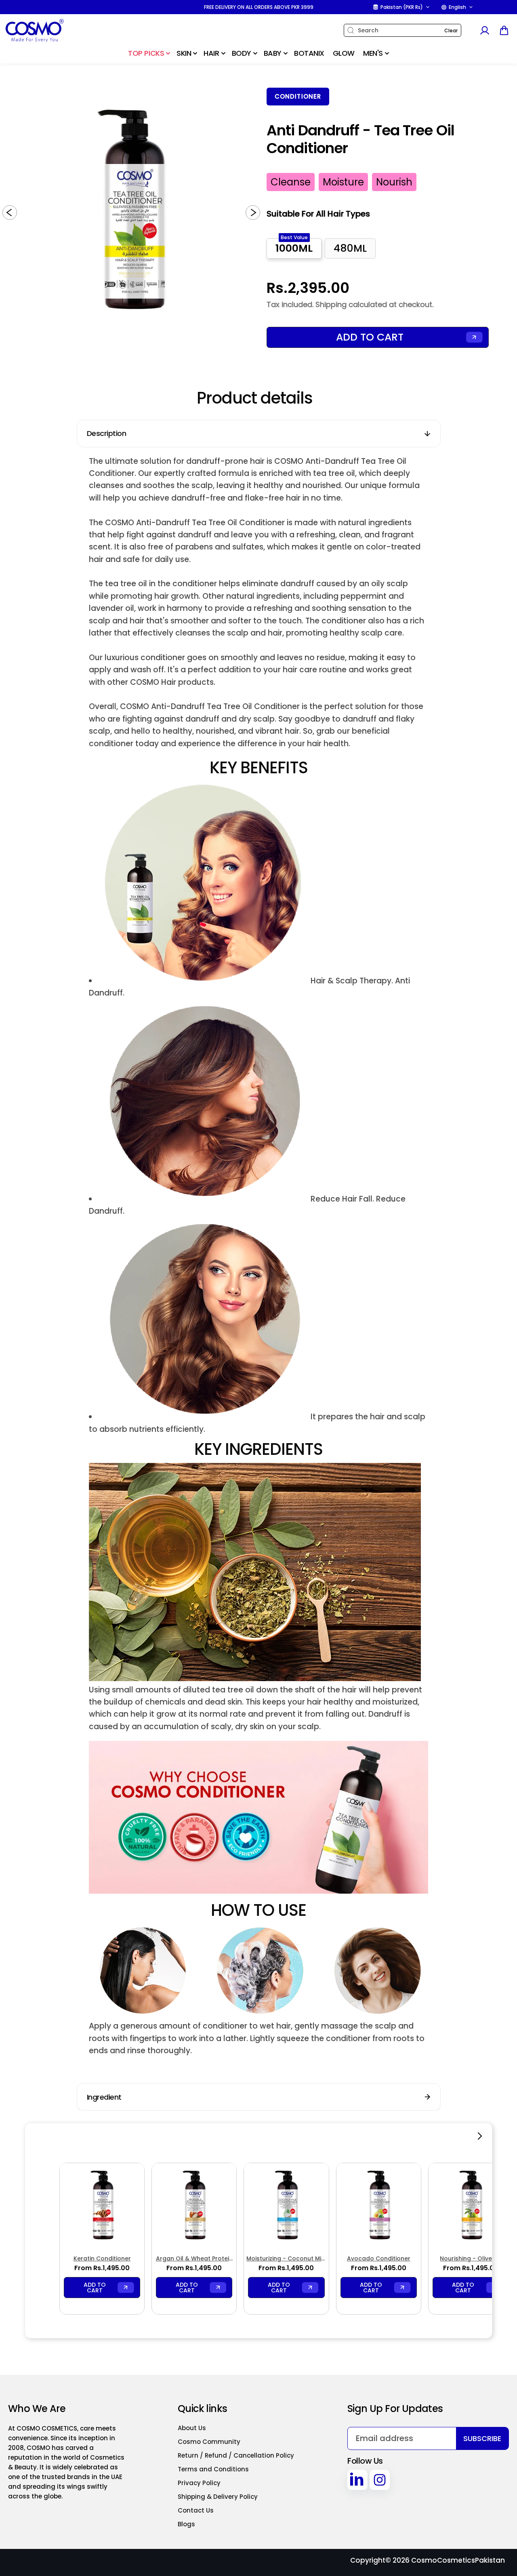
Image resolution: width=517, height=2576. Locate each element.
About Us (192, 2428)
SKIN (184, 53)
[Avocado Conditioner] (379, 2205)
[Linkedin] (357, 2480)
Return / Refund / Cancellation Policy (236, 2455)
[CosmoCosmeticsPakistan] (55, 31)
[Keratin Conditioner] (102, 2205)
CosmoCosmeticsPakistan (458, 2560)
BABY (273, 53)
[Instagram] (380, 2480)
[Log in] (484, 30)
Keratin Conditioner (102, 2258)
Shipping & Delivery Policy (218, 2497)
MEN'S (373, 53)
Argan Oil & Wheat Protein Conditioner (194, 2259)
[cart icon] (504, 30)
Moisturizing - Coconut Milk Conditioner (286, 2259)
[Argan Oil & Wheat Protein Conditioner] (194, 2205)
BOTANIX (309, 53)
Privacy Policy (199, 2483)
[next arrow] (253, 213)
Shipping (331, 304)
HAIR (211, 53)
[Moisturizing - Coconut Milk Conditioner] (286, 2205)
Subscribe (482, 2438)
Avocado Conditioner (379, 2258)
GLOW (344, 53)
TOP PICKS (146, 53)
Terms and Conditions (213, 2469)
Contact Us (196, 2510)
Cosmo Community (209, 2442)
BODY (242, 53)
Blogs (186, 2524)
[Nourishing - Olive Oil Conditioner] (471, 2205)
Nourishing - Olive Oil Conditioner (471, 2259)
